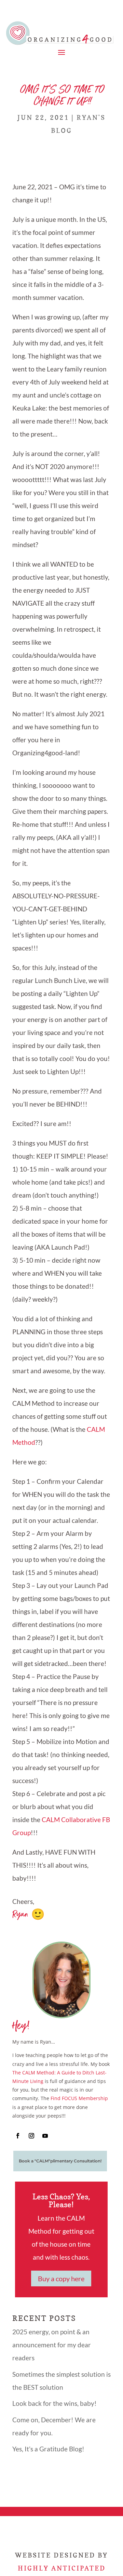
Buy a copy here (61, 2278)
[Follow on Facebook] (18, 2136)
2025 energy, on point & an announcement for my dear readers (52, 2345)
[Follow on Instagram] (31, 2136)
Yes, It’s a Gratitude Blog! (48, 2449)
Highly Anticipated (62, 2568)
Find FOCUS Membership (79, 2098)
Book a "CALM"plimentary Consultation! (60, 2161)
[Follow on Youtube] (45, 2136)
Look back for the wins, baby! (54, 2403)
